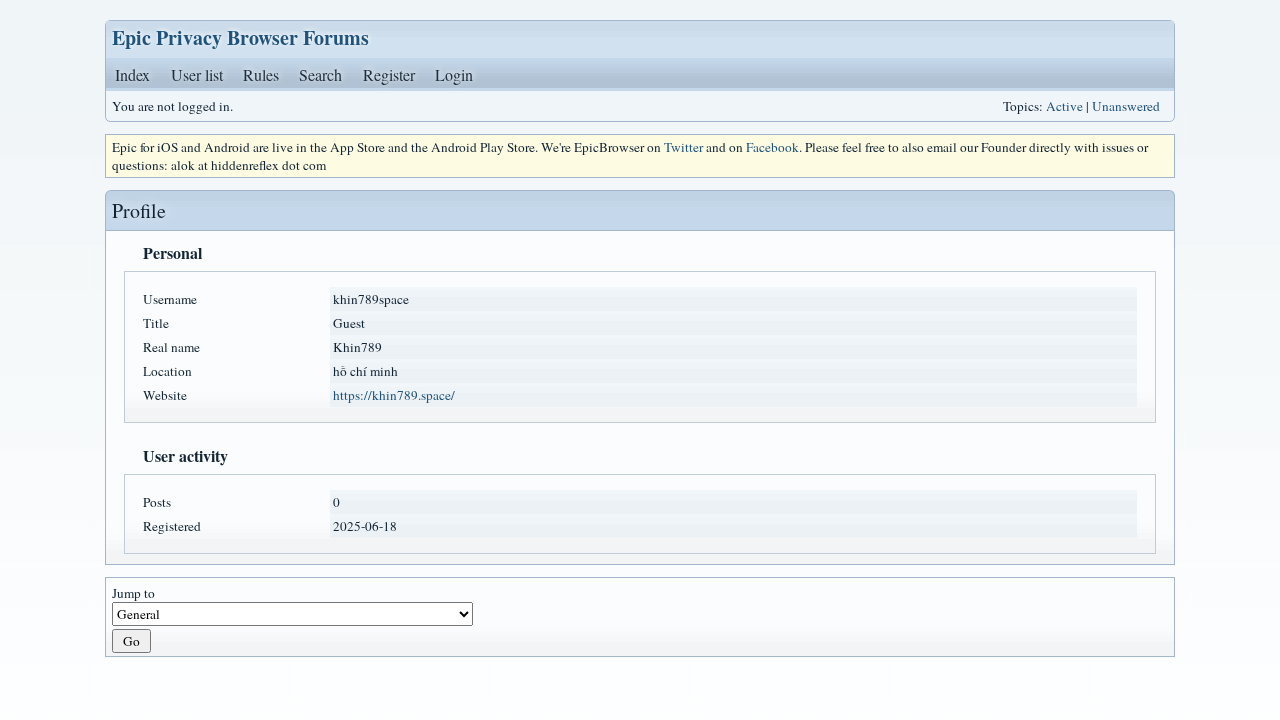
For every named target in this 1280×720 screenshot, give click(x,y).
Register (389, 74)
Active (1064, 106)
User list (197, 74)
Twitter (683, 147)
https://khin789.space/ (394, 395)
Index (132, 74)
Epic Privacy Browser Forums (240, 37)
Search (320, 74)
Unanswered (1126, 106)
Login (454, 74)
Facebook (772, 147)
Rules (261, 74)
